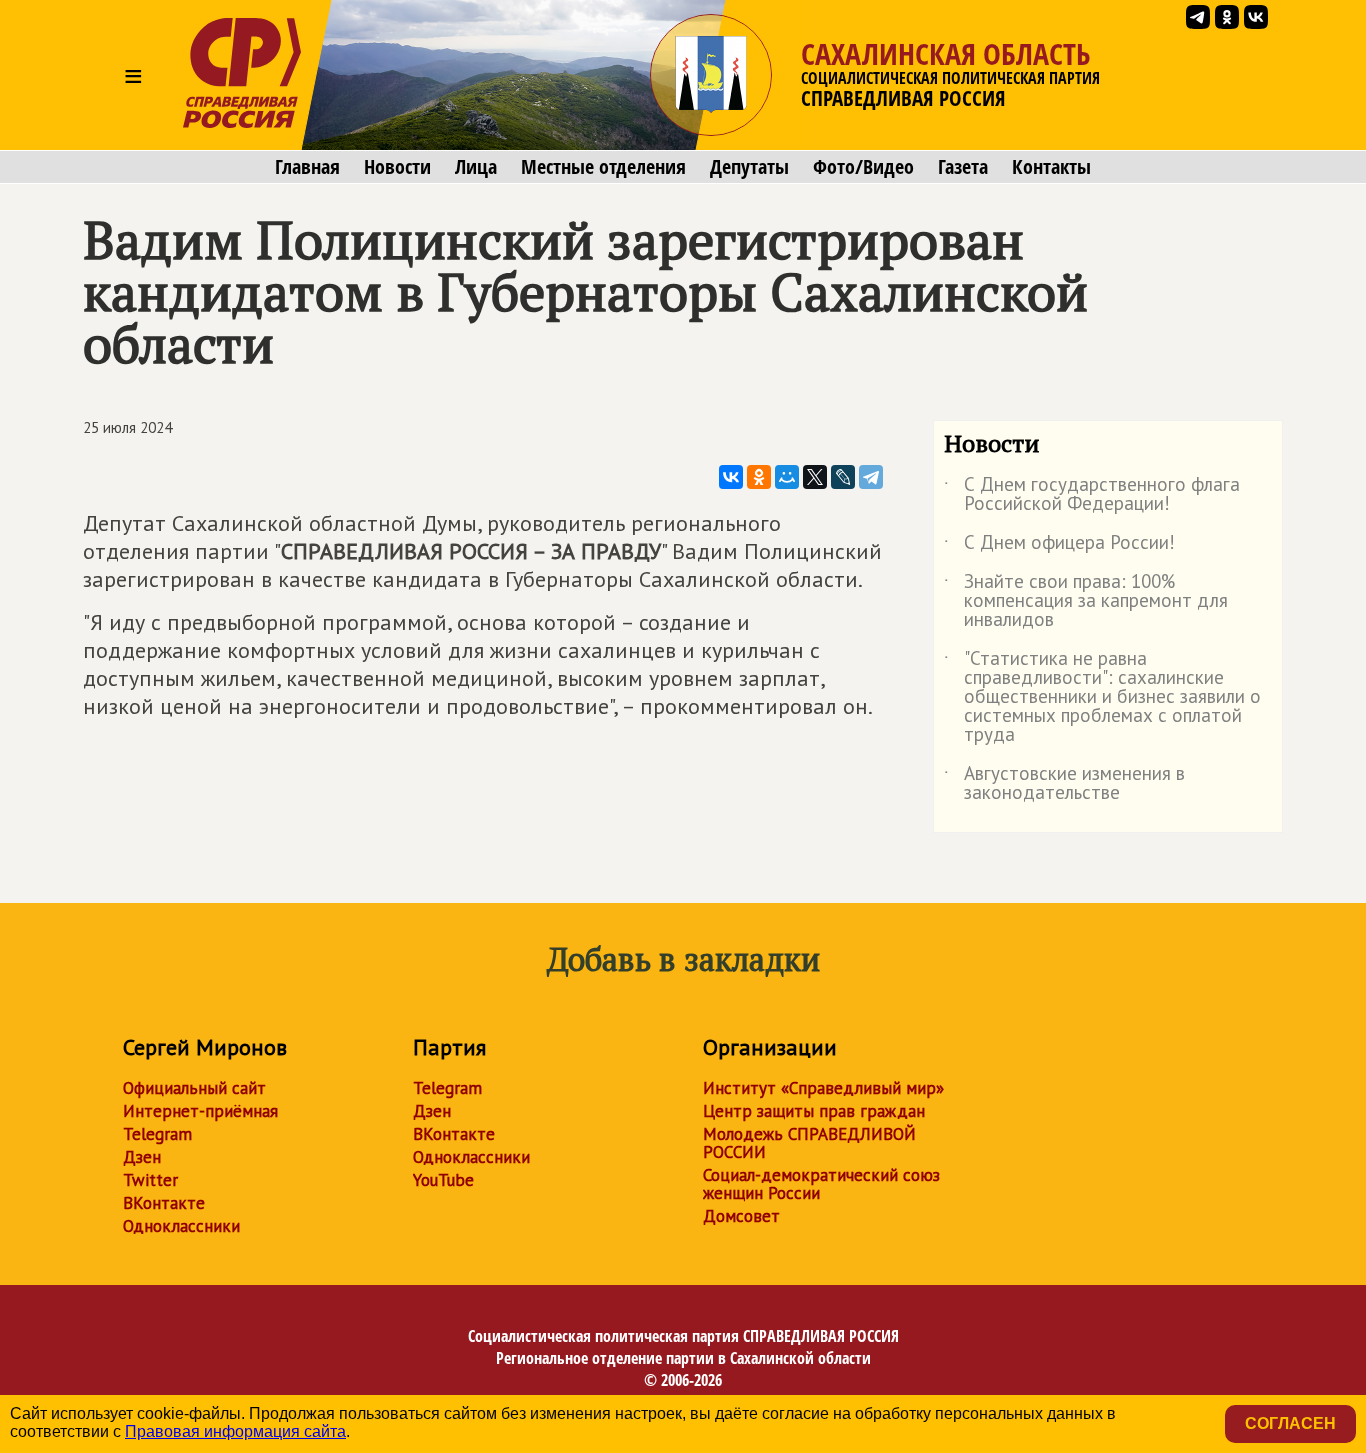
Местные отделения (603, 167)
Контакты (1051, 167)
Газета (963, 167)
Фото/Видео (863, 167)
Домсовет (741, 1216)
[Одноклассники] (759, 477)
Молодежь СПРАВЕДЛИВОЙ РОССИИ (809, 1143)
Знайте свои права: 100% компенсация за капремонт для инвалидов (1086, 601)
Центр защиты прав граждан (814, 1111)
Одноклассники (181, 1226)
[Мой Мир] (787, 477)
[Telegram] (871, 477)
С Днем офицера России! (1059, 546)
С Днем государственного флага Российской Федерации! (1092, 495)
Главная (307, 167)
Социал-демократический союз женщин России (821, 1184)
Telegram (157, 1134)
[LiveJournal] (843, 477)
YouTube (443, 1180)
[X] (815, 477)
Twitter (150, 1180)
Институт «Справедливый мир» (823, 1088)
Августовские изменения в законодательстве (1064, 784)
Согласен (1290, 1423)
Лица (476, 167)
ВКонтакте (164, 1203)
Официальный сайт (194, 1088)
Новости (397, 167)
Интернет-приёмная (200, 1111)
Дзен (142, 1157)
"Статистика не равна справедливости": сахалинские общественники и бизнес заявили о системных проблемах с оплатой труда (1102, 697)
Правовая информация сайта (235, 1431)
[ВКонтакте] (731, 477)
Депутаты (749, 167)
